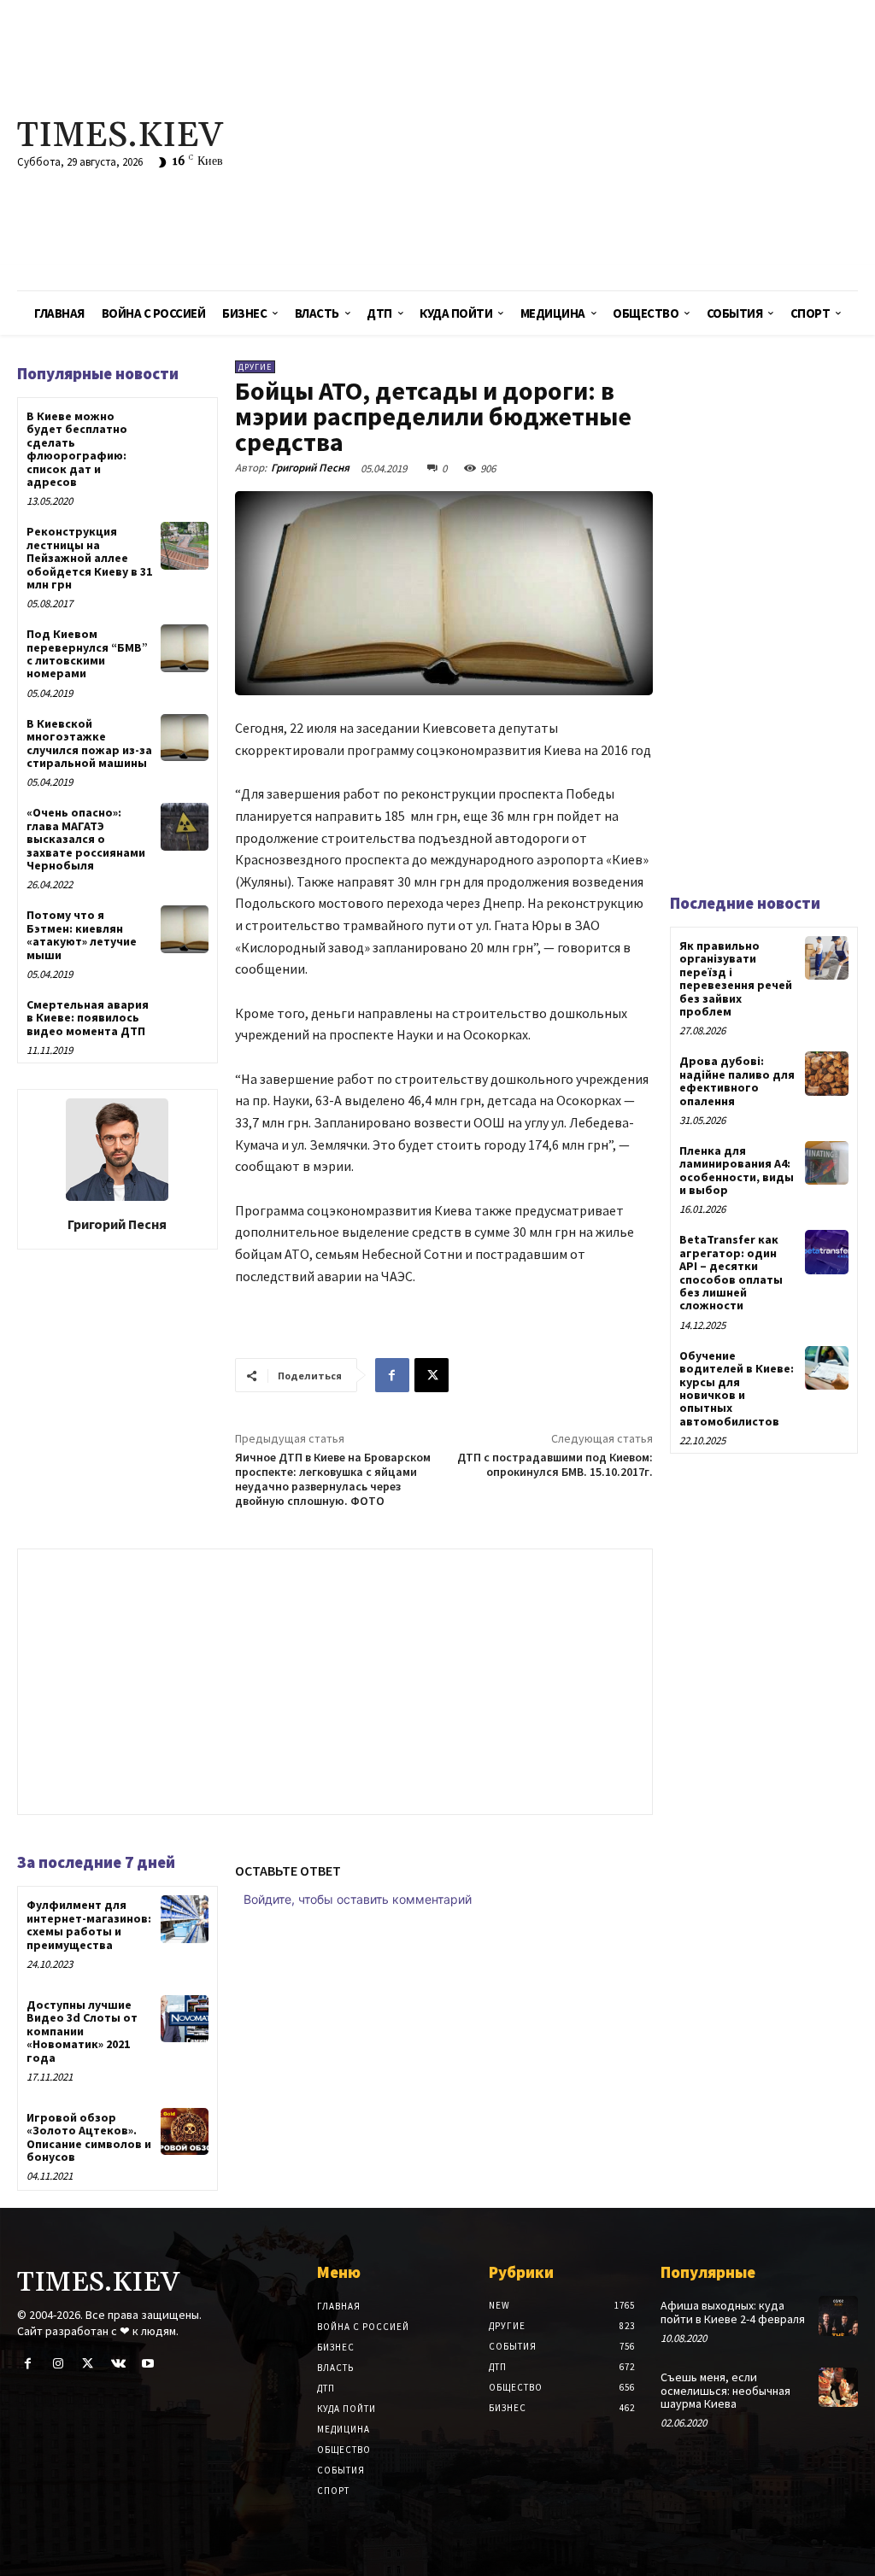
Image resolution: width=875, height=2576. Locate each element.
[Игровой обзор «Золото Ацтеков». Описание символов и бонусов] (184, 2131)
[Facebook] (392, 1375)
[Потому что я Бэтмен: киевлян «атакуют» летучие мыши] (184, 929)
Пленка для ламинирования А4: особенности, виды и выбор (737, 1170)
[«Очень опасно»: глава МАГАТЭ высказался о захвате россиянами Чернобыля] (184, 826)
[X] (432, 1375)
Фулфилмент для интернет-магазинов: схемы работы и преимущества (89, 1924)
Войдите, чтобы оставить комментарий (358, 1899)
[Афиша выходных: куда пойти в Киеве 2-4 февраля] (838, 2315)
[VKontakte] (118, 2364)
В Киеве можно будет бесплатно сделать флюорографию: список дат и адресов (77, 449)
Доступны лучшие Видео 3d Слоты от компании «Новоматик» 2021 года (82, 2031)
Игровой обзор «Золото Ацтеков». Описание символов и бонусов (89, 2137)
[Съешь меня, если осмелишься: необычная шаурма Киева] (838, 2387)
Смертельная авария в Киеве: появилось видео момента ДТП (88, 1018)
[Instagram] (58, 2364)
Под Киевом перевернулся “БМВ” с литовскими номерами (87, 653)
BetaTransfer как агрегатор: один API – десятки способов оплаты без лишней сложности (731, 1272)
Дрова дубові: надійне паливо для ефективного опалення (737, 1080)
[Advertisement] (589, 145)
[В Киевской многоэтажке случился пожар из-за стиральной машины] (184, 738)
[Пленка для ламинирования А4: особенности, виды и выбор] (827, 1163)
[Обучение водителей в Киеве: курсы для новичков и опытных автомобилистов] (827, 1368)
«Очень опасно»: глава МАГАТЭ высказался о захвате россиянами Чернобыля (86, 839)
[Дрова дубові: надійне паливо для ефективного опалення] (827, 1073)
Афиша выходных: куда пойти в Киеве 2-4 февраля (733, 2312)
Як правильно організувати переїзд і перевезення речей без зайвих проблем (736, 978)
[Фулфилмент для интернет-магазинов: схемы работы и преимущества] (184, 1919)
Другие (255, 367)
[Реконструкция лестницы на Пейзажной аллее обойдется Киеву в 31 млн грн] (184, 545)
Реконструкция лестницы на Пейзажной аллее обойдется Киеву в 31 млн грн (89, 558)
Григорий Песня (117, 1224)
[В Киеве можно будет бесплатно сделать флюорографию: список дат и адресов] (184, 430)
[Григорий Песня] (117, 1150)
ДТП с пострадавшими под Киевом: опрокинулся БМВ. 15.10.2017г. (555, 1464)
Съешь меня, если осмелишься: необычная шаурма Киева (725, 2390)
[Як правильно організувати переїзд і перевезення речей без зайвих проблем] (827, 958)
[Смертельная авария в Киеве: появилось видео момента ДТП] (184, 1019)
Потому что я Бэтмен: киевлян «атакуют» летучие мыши (82, 934)
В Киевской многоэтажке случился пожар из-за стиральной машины (89, 743)
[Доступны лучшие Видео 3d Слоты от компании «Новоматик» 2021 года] (184, 2019)
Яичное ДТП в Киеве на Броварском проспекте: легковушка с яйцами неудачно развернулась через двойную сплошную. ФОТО (333, 1478)
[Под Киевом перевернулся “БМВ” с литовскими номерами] (184, 648)
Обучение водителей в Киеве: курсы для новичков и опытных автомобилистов (737, 1388)
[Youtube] (148, 2364)
